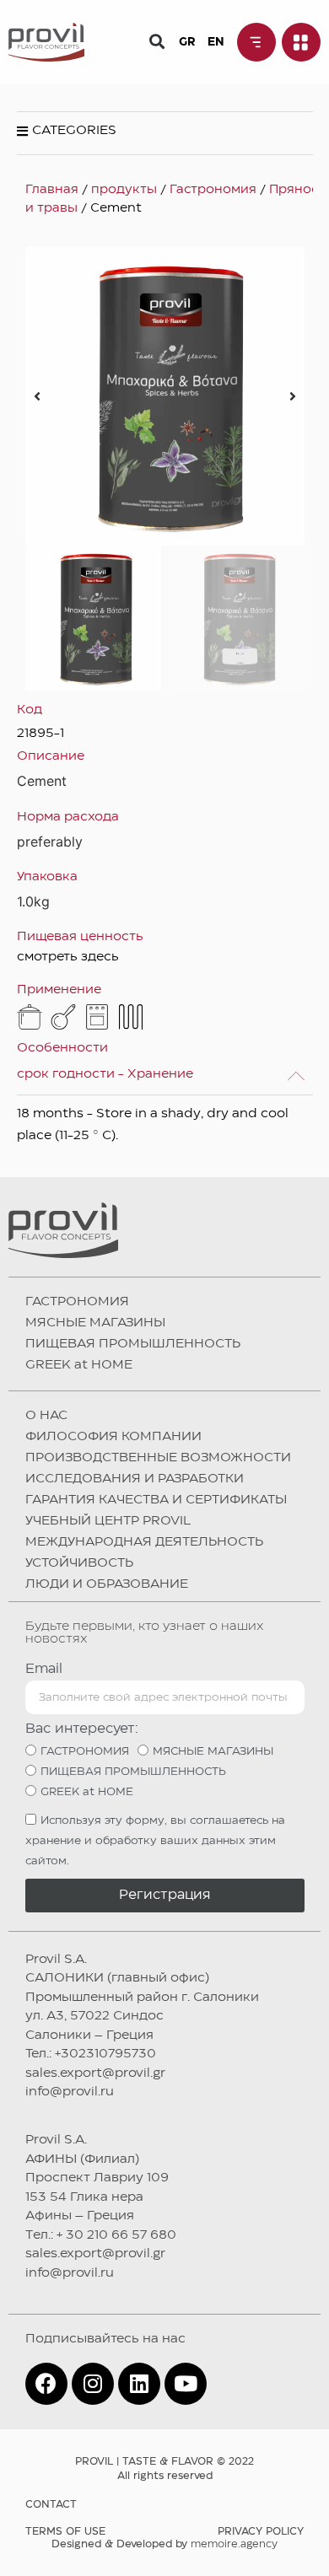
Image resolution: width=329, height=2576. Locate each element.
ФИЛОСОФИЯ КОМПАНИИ (113, 1437)
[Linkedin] (139, 2384)
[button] (157, 41)
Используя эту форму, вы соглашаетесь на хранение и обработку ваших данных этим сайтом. (155, 1841)
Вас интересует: (82, 1729)
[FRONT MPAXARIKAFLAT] (165, 396)
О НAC (46, 1416)
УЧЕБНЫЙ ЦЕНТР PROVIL (108, 1521)
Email (44, 1669)
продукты (124, 190)
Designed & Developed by (164, 2544)
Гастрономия (213, 190)
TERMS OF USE (65, 2532)
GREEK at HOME (79, 1365)
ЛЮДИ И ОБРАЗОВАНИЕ (107, 1584)
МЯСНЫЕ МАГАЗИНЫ (95, 1323)
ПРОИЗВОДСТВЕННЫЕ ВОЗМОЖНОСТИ (158, 1458)
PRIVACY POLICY (261, 2532)
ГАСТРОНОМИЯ (77, 1302)
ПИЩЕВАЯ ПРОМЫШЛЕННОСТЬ (133, 1344)
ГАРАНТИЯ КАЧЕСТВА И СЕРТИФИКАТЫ (156, 1500)
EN (216, 42)
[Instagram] (93, 2384)
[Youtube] (186, 2384)
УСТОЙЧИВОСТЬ (79, 1563)
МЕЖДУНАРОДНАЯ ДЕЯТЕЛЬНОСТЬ (144, 1542)
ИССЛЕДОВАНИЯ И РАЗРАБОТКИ (135, 1479)
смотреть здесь (68, 957)
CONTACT (51, 2505)
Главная (52, 190)
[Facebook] (46, 2384)
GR (187, 42)
